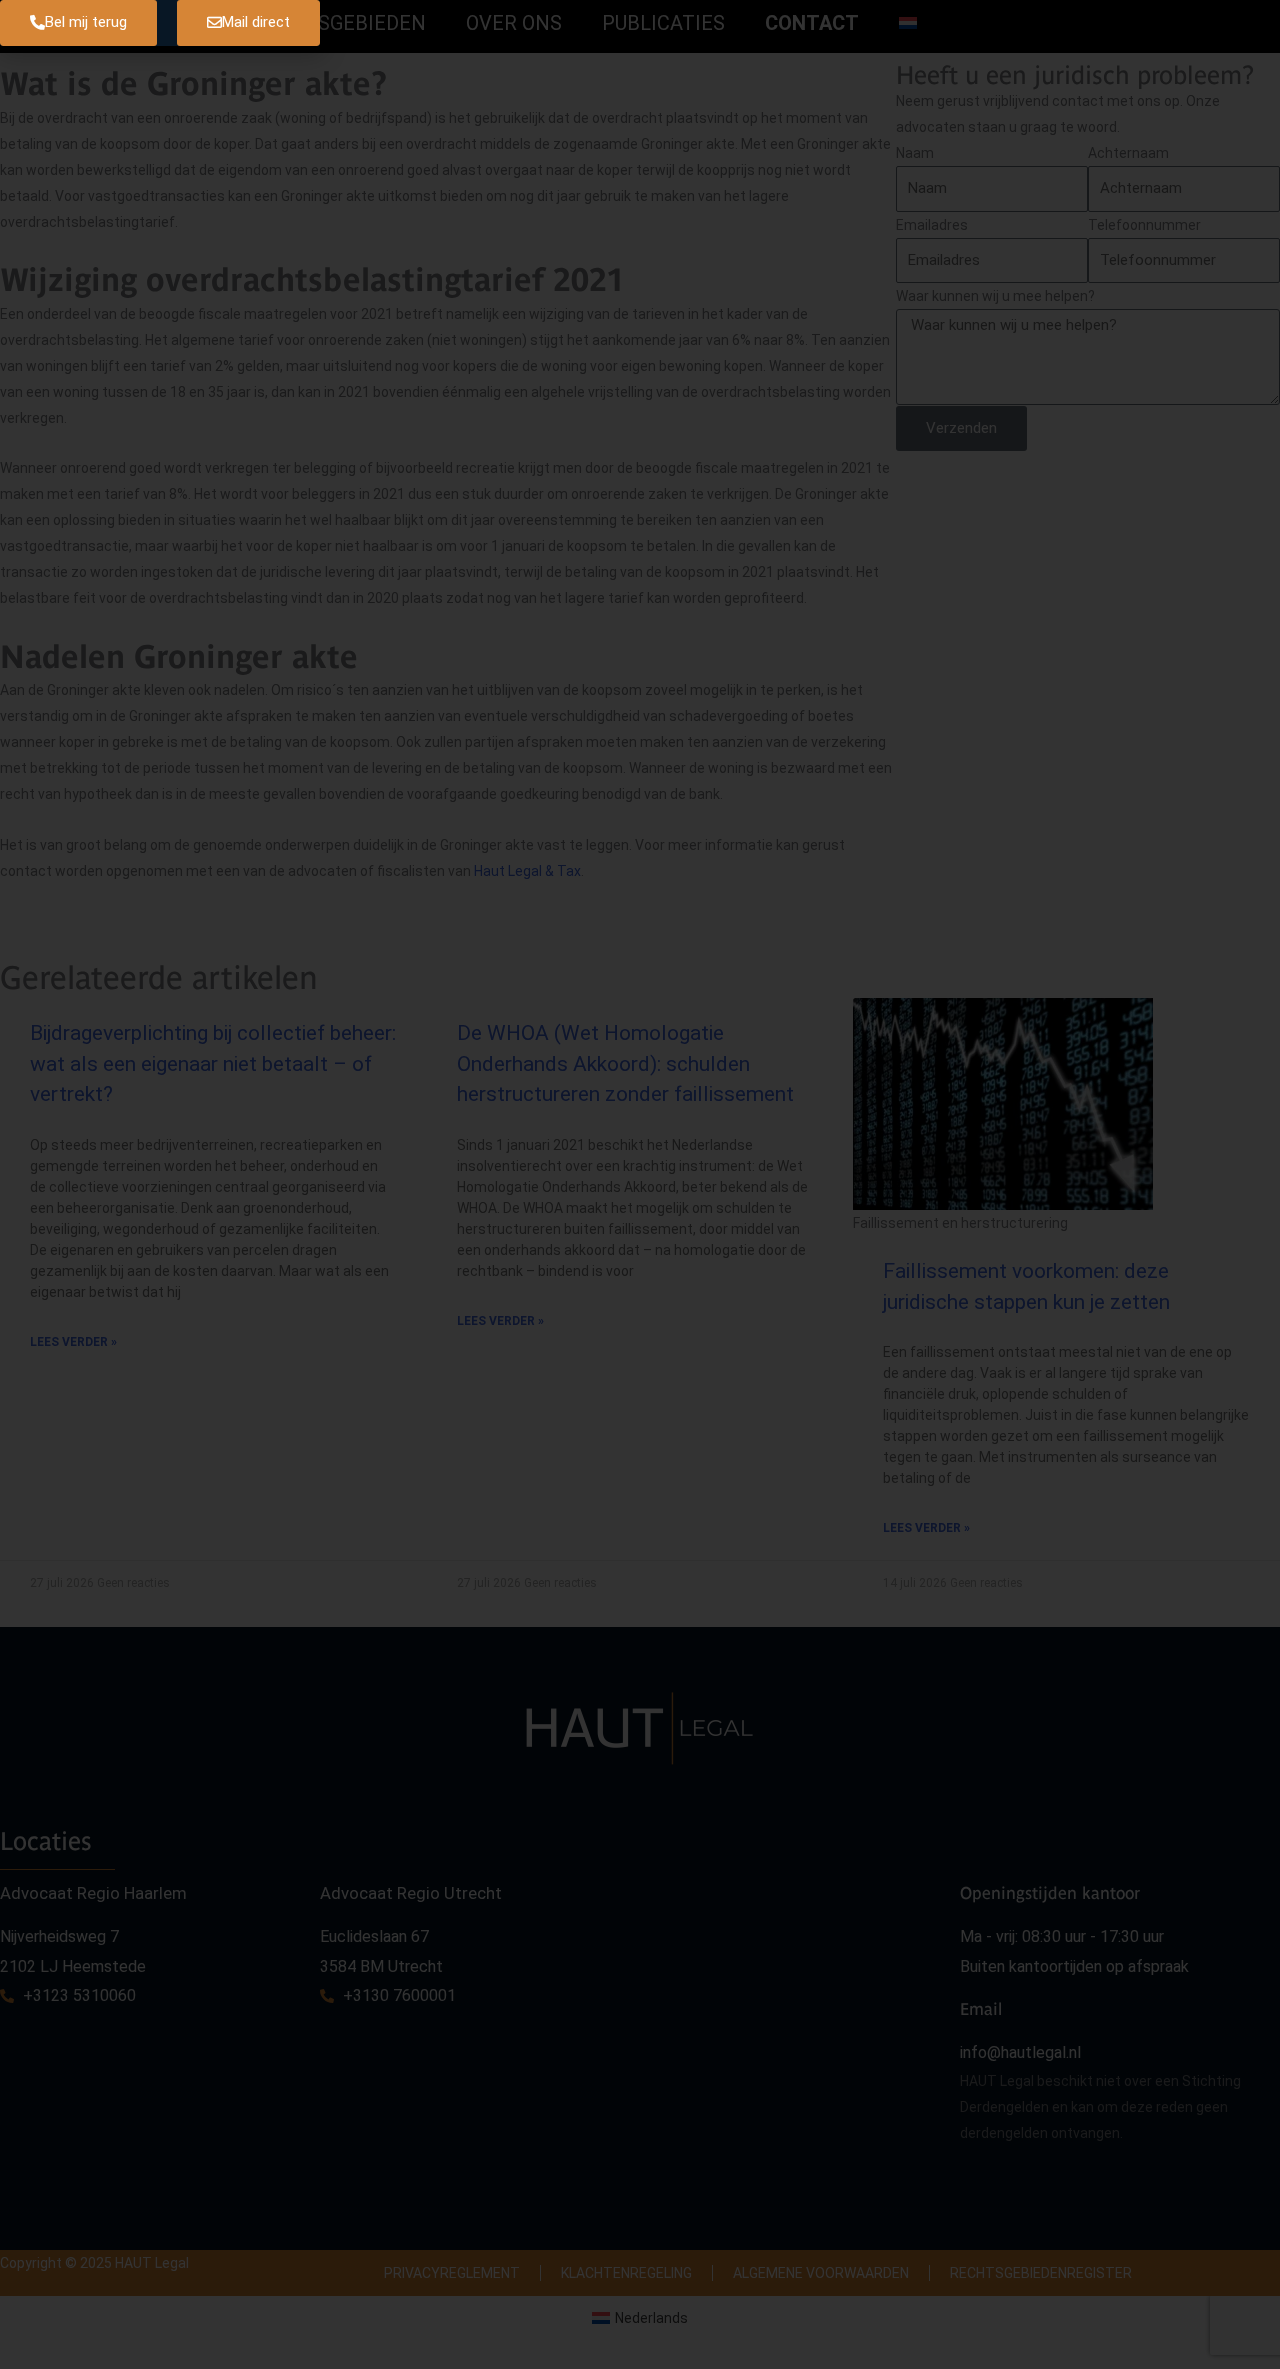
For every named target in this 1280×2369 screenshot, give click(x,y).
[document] (640, 1184)
